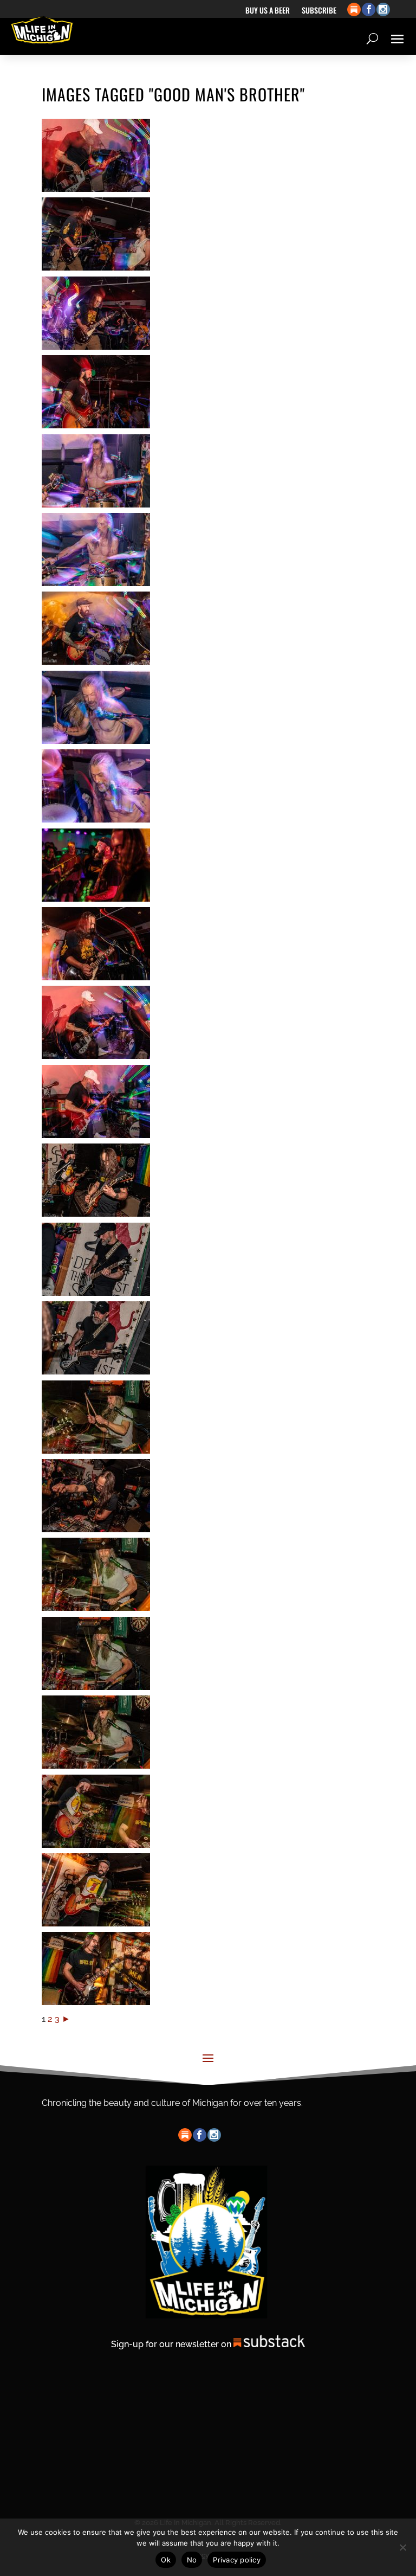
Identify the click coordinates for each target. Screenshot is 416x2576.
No (192, 2560)
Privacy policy (237, 2560)
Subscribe (319, 11)
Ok (166, 2560)
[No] (402, 2547)
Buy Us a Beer (268, 11)
